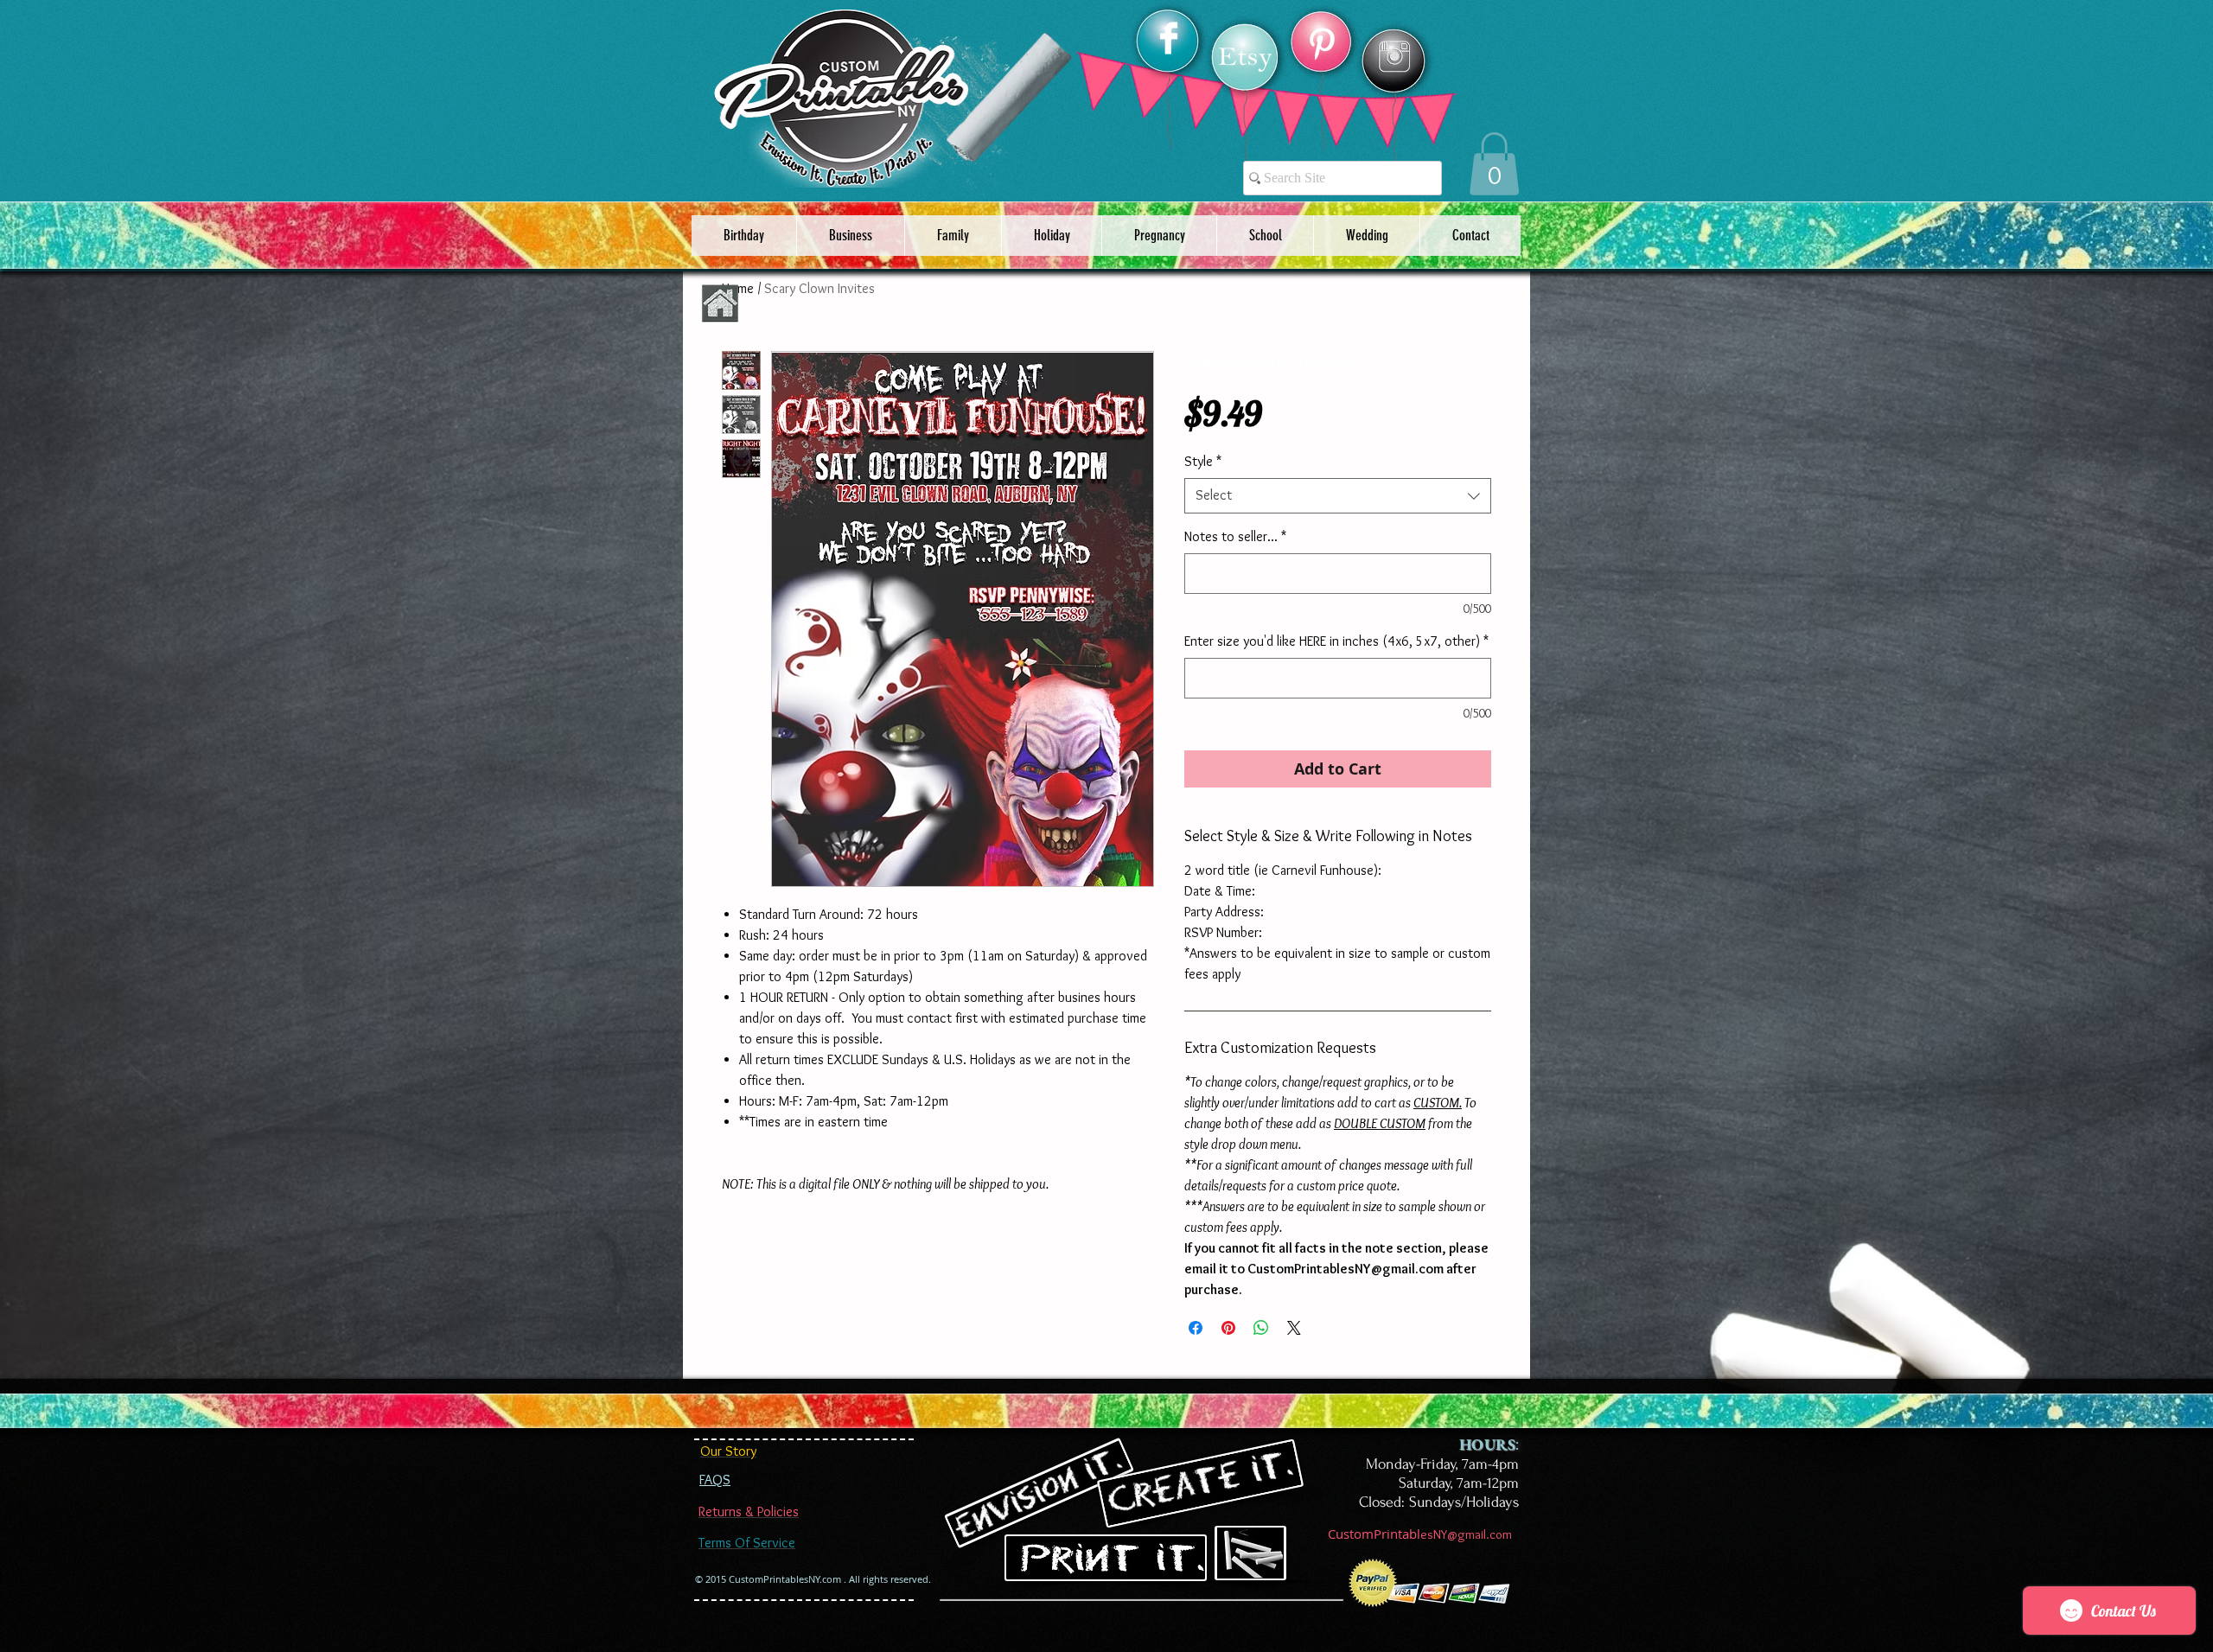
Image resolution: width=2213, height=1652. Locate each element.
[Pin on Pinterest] (1228, 1328)
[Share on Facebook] (1196, 1328)
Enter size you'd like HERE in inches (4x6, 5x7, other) (1336, 641)
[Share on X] (1294, 1328)
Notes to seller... (1235, 536)
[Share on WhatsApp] (1261, 1328)
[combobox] (1338, 495)
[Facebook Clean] (1169, 38)
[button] (1494, 164)
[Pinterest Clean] (1322, 44)
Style (1203, 461)
